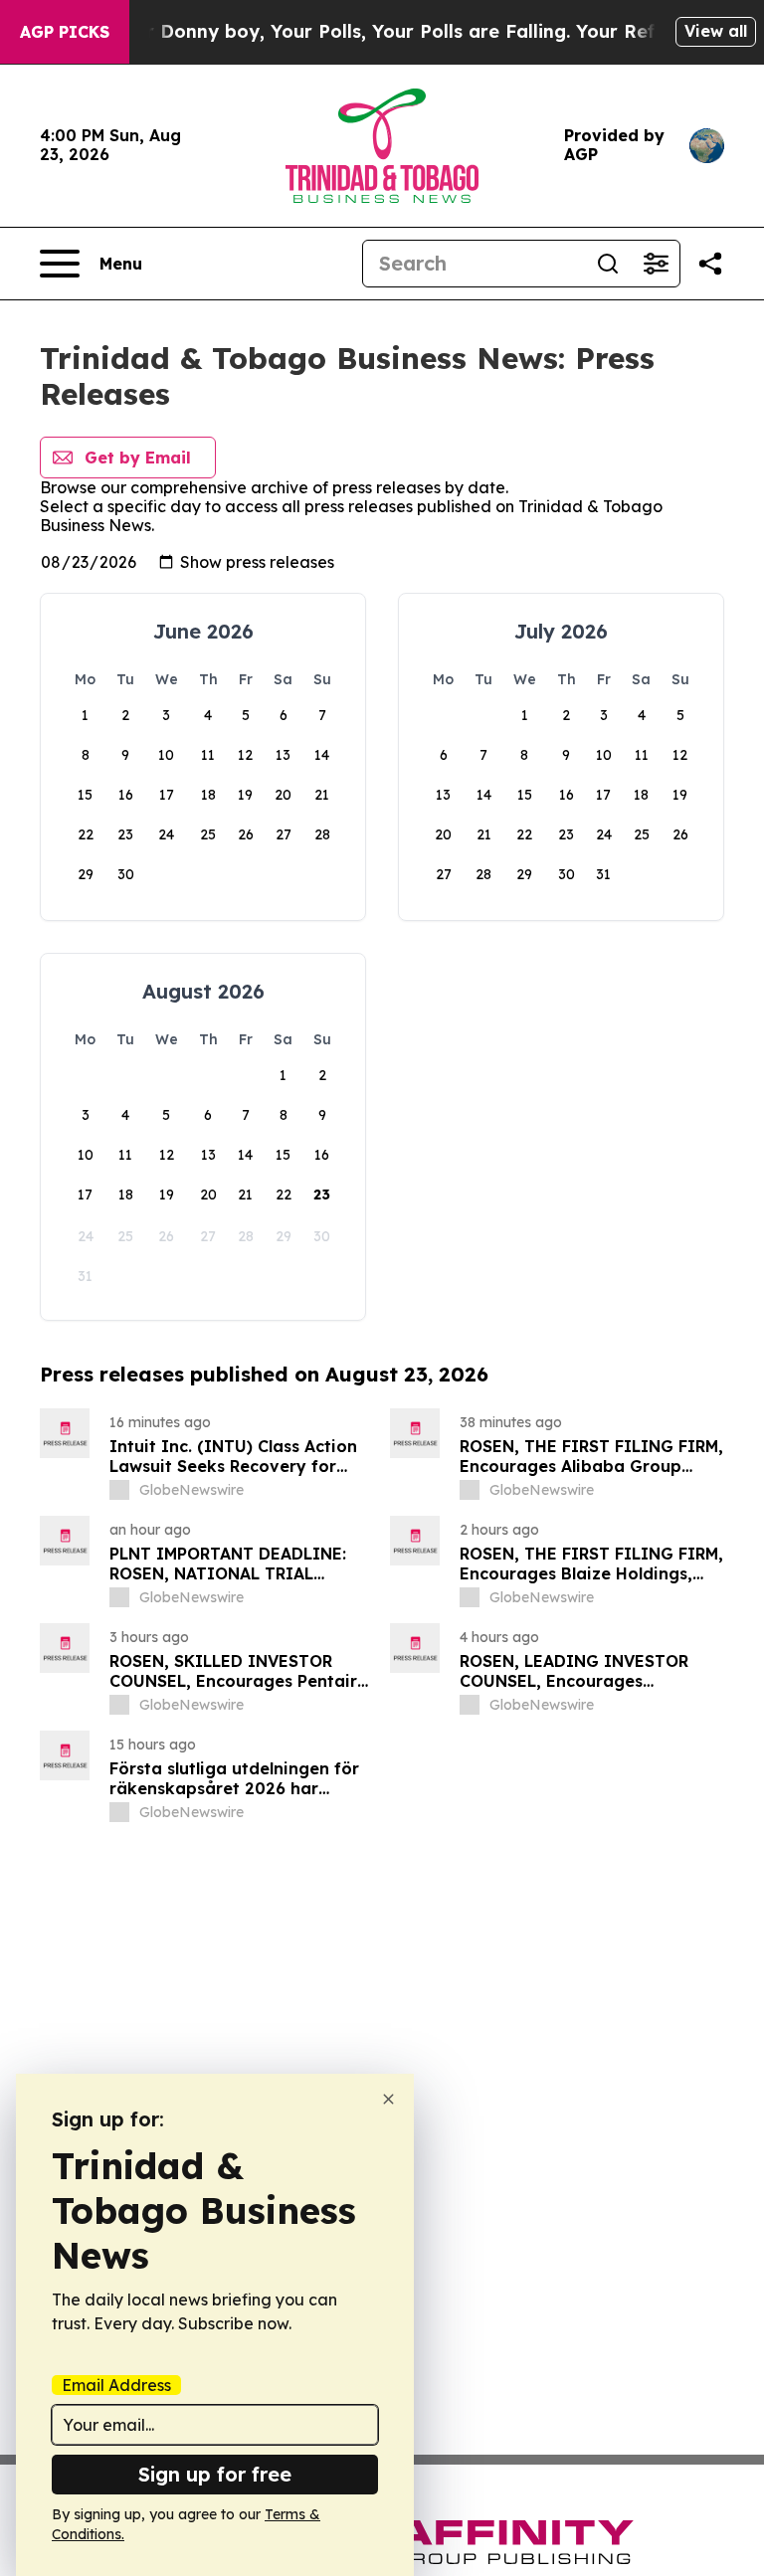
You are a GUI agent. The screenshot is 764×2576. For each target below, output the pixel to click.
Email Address (116, 2385)
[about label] (119, 1490)
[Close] (388, 2099)
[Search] (608, 264)
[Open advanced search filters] (656, 264)
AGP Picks (65, 32)
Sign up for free (215, 2474)
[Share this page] (710, 264)
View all (716, 31)
